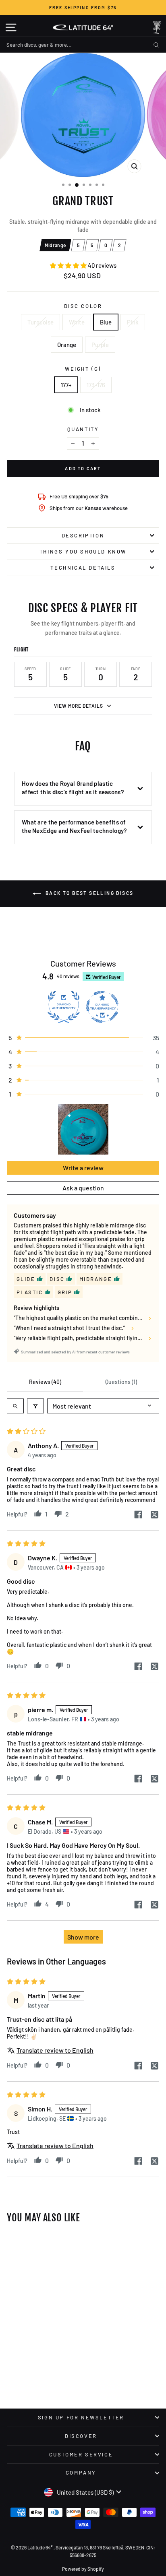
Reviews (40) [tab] (45, 1382)
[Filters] (35, 1406)
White (77, 322)
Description (83, 535)
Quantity (83, 429)
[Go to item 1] (83, 1129)
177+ (66, 385)
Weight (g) (83, 369)
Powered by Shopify (83, 2569)
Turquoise (40, 322)
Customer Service (81, 2454)
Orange (67, 345)
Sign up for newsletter (81, 2417)
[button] (69, 265)
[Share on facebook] (138, 1515)
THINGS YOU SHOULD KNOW (83, 552)
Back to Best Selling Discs (89, 893)
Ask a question (83, 1188)
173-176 (96, 385)
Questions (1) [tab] (121, 1382)
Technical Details (83, 568)
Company (81, 2473)
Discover (81, 2436)
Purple (100, 345)
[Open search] (15, 1406)
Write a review (83, 1168)
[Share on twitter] (154, 1515)
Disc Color (83, 306)
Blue (106, 322)
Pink (133, 322)
